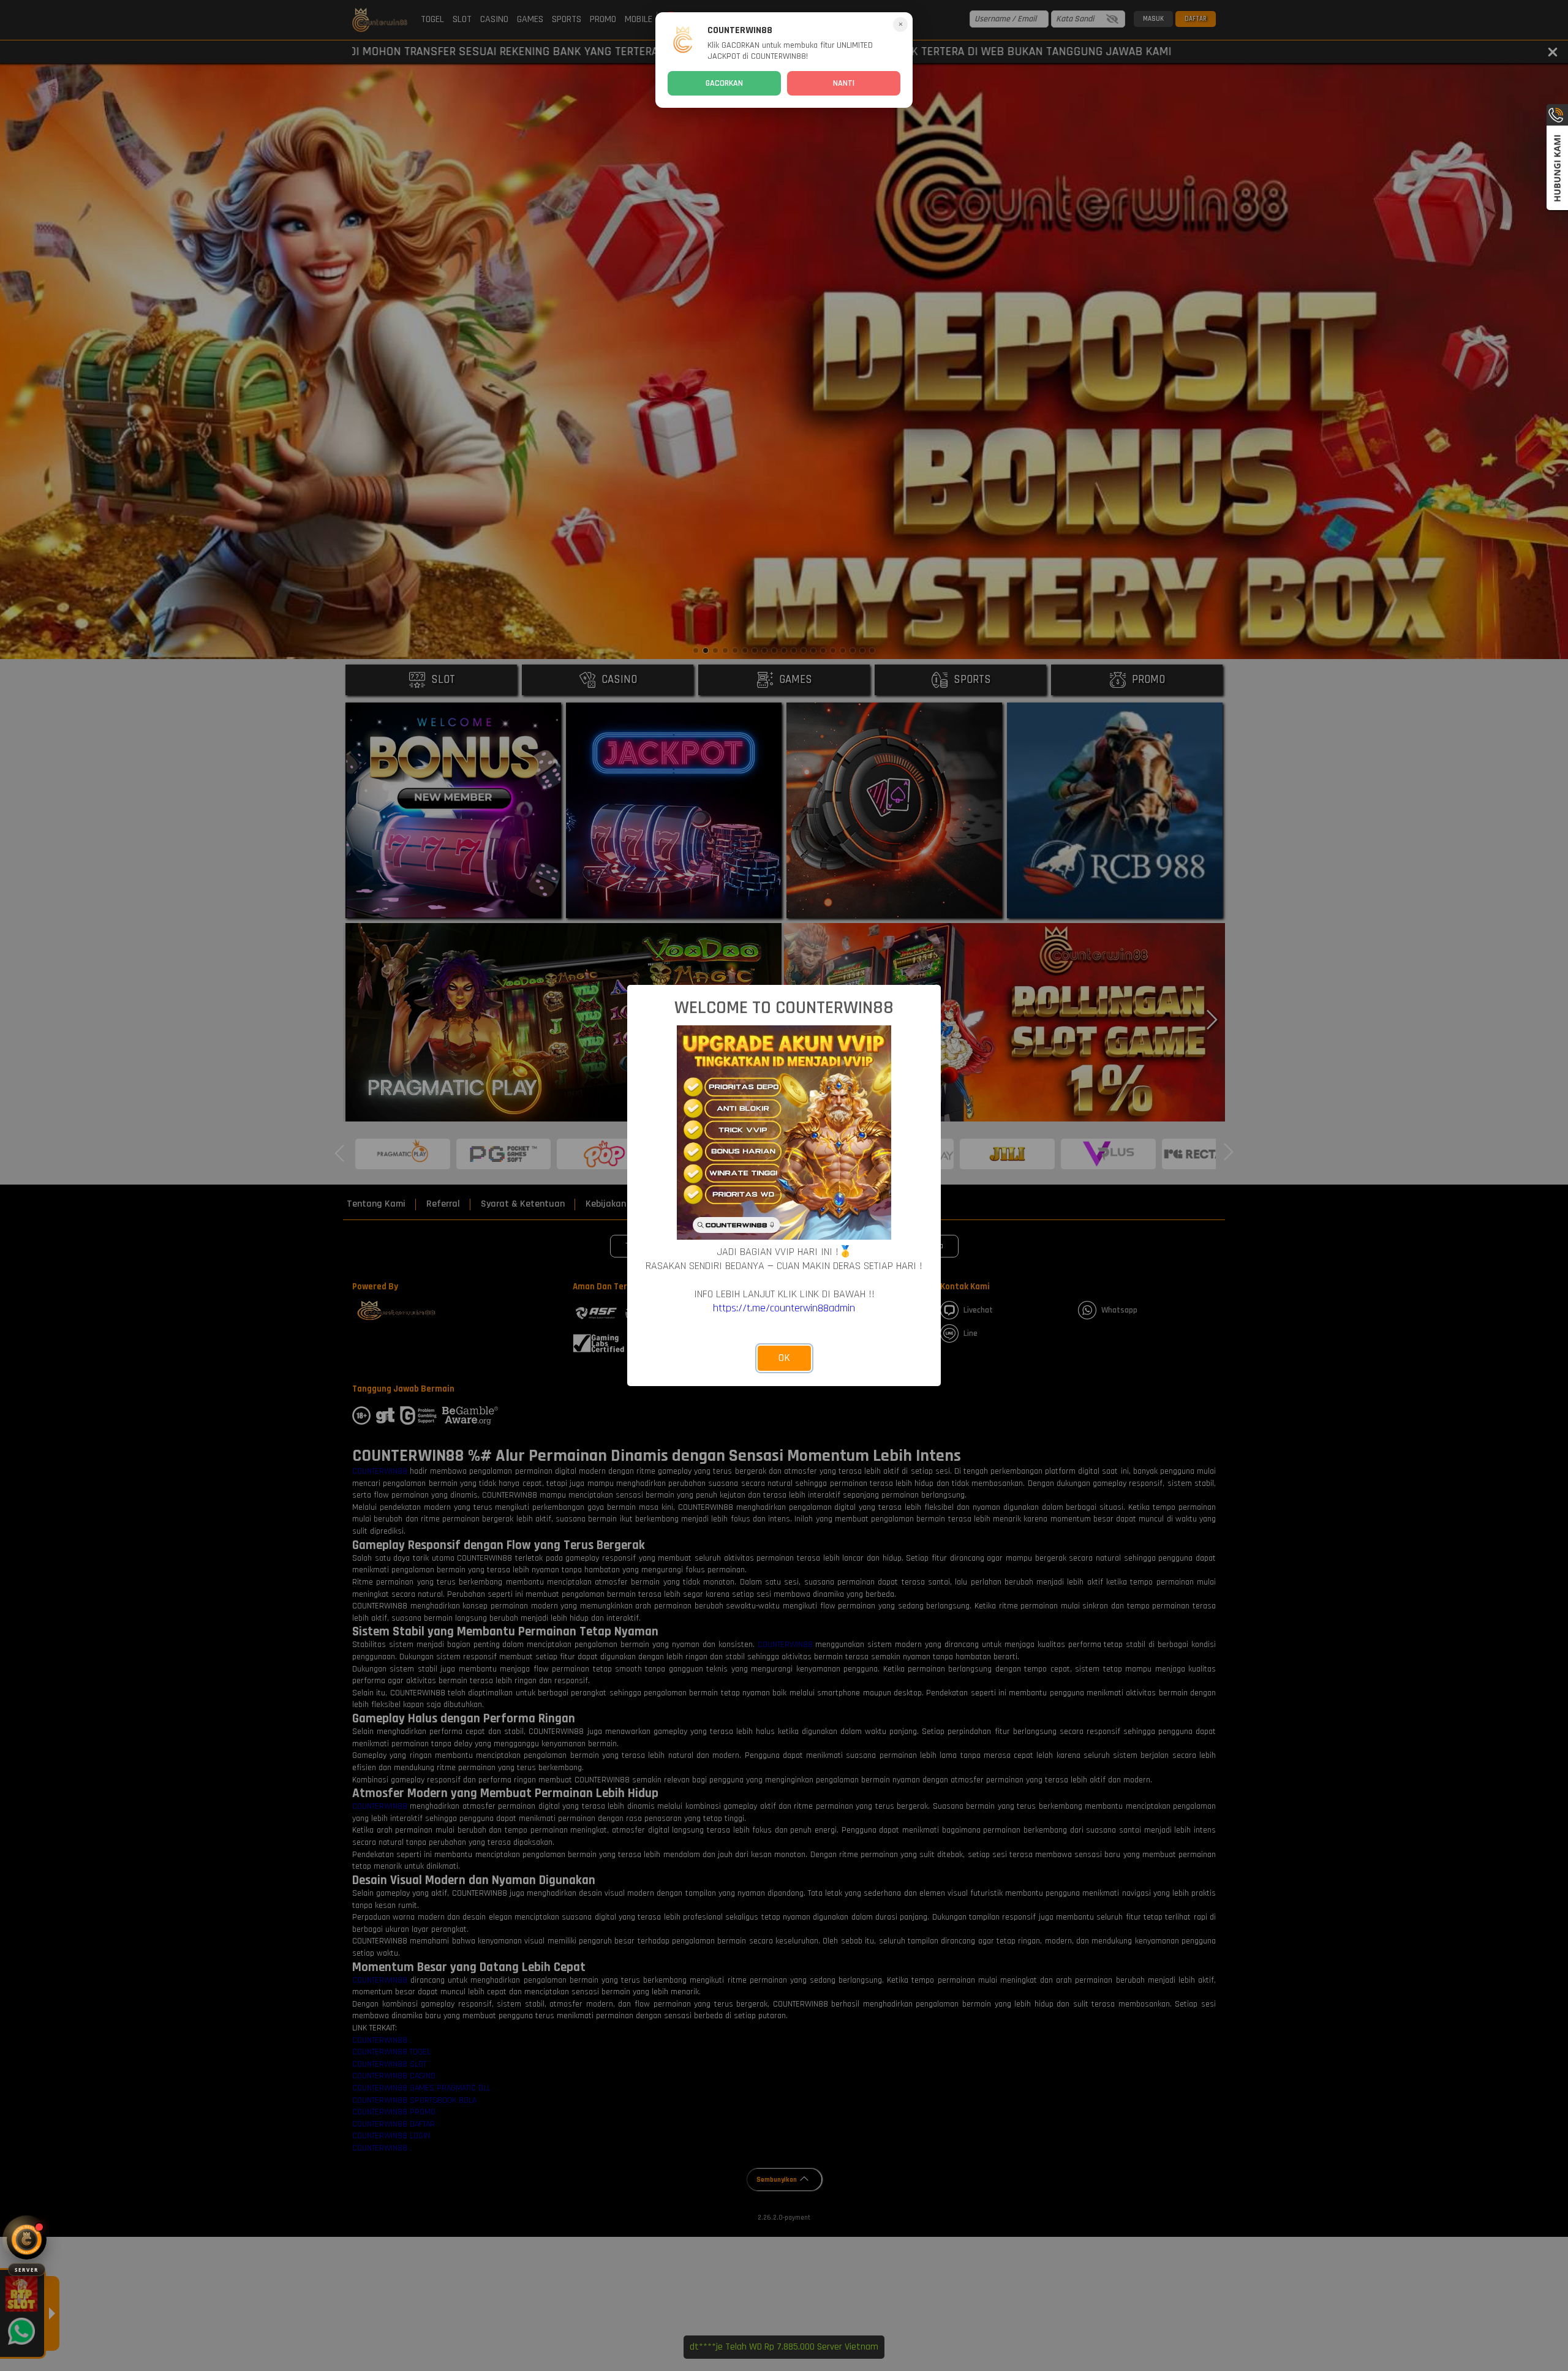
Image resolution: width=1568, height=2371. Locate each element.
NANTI (844, 83)
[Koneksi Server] (27, 2240)
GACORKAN (724, 83)
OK (784, 1358)
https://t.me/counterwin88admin (784, 1308)
